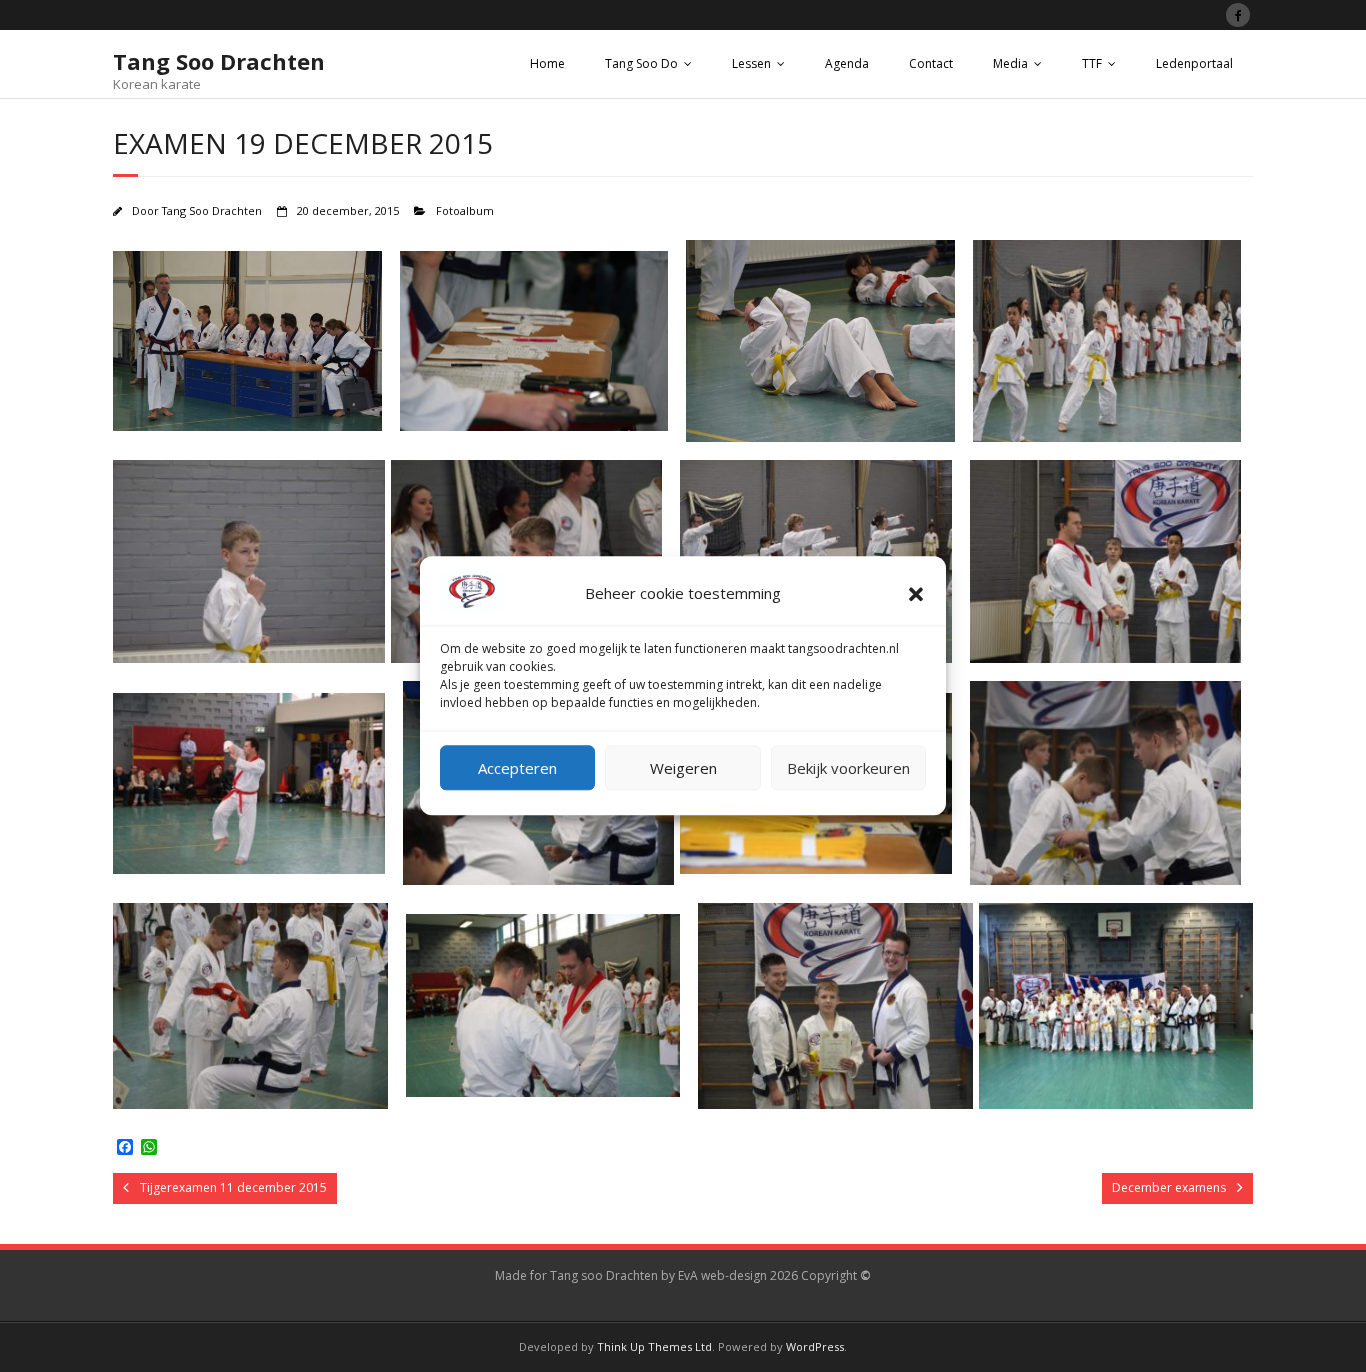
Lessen (751, 63)
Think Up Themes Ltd (654, 1346)
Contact (931, 63)
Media (1010, 63)
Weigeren (683, 768)
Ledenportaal (1194, 63)
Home (547, 63)
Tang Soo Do (641, 63)
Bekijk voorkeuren (848, 768)
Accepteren (517, 768)
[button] (916, 594)
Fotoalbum (465, 210)
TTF (1092, 63)
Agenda (847, 63)
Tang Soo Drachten (212, 210)
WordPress (815, 1346)
